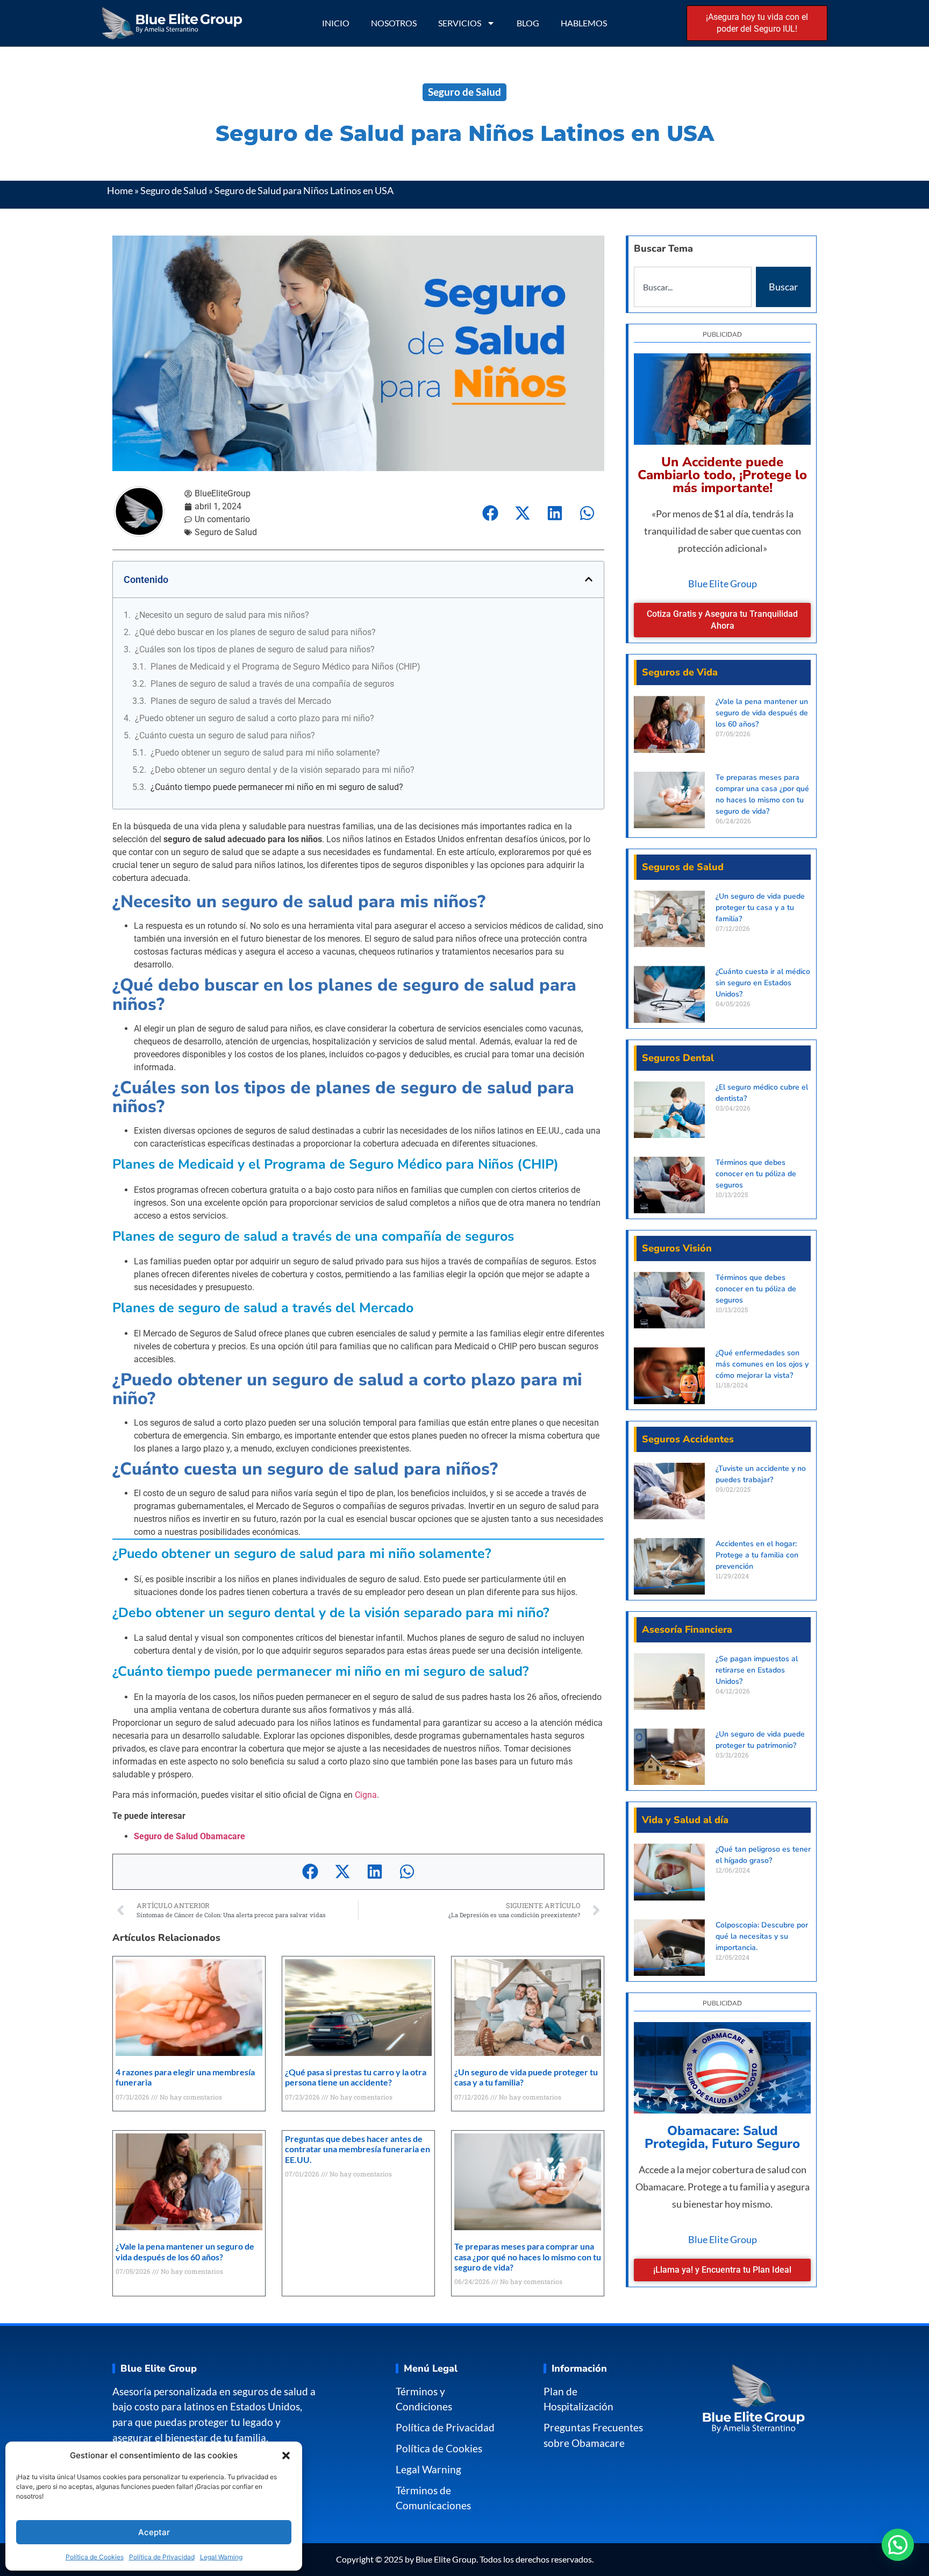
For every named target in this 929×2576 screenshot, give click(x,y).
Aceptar (154, 2532)
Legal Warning (221, 2557)
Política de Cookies (95, 2557)
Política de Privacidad (162, 2557)
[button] (286, 2456)
